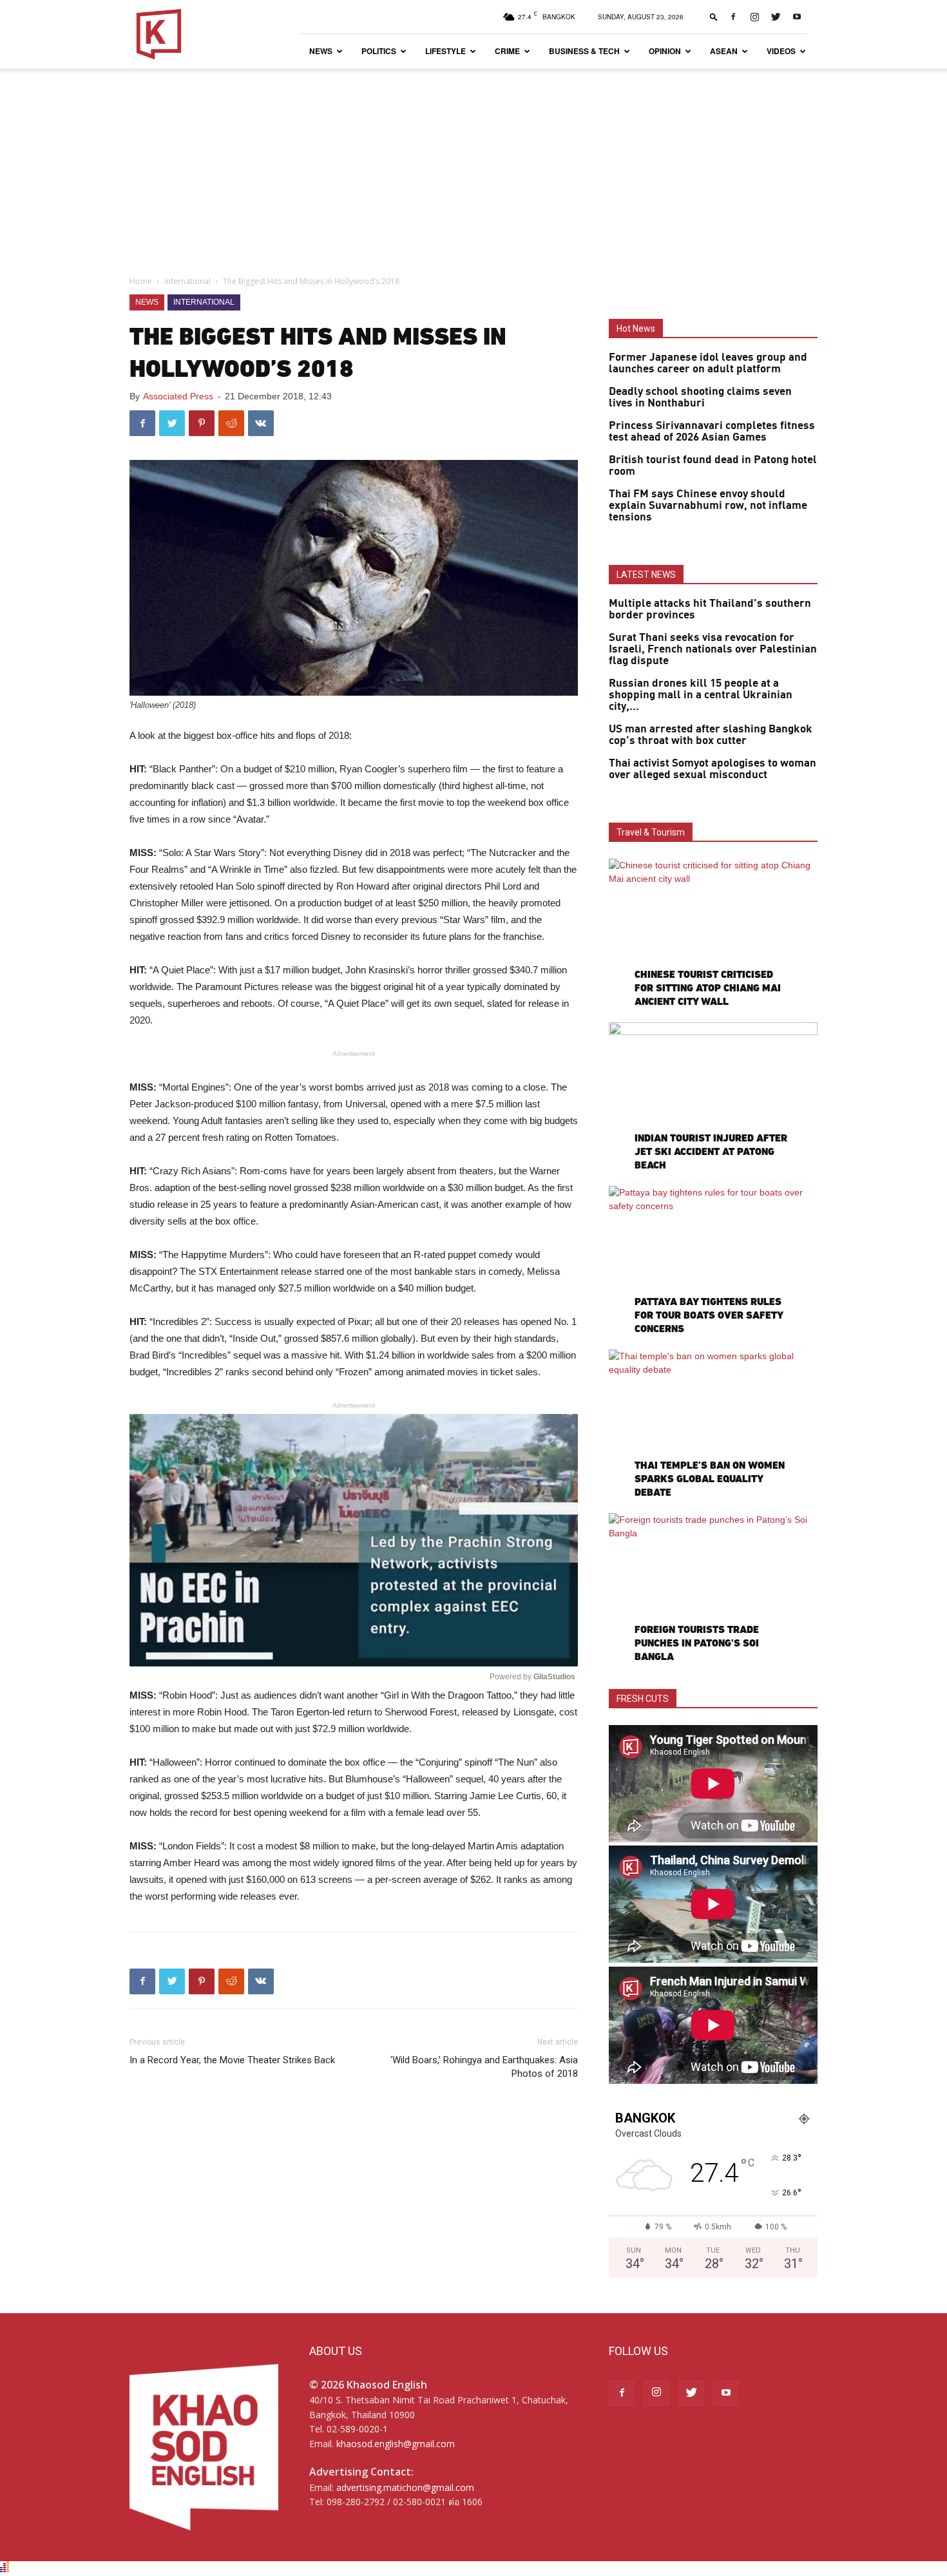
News (321, 51)
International (187, 281)
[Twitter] (776, 17)
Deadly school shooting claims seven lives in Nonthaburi (700, 397)
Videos (781, 51)
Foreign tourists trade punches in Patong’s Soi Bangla (697, 1643)
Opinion (665, 51)
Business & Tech (584, 51)
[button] (714, 16)
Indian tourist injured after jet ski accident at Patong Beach (711, 1151)
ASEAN (724, 51)
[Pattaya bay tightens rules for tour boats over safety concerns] (713, 1262)
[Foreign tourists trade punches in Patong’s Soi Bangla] (713, 1589)
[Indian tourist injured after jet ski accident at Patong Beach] (713, 1098)
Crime (507, 51)
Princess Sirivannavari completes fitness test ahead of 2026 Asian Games (712, 432)
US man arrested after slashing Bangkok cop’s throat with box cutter (711, 735)
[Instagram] (754, 17)
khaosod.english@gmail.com (396, 2444)
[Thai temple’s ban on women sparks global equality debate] (713, 1425)
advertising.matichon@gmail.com (405, 2487)
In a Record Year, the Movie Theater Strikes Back (232, 2060)
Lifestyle (445, 51)
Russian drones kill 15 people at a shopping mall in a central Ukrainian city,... (701, 695)
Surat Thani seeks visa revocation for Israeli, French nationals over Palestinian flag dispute (713, 649)
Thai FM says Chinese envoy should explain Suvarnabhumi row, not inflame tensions (708, 506)
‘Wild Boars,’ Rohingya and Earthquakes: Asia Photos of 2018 (484, 2067)
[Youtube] (797, 17)
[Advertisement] (473, 165)
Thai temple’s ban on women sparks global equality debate (710, 1479)
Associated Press (178, 396)
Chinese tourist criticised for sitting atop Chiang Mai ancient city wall (708, 988)
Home (141, 281)
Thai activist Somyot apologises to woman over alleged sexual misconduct (713, 769)
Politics (379, 51)
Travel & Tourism (651, 832)
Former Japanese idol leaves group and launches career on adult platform (708, 363)
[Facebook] (733, 17)
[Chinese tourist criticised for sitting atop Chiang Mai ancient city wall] (713, 934)
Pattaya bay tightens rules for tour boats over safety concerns (709, 1315)
